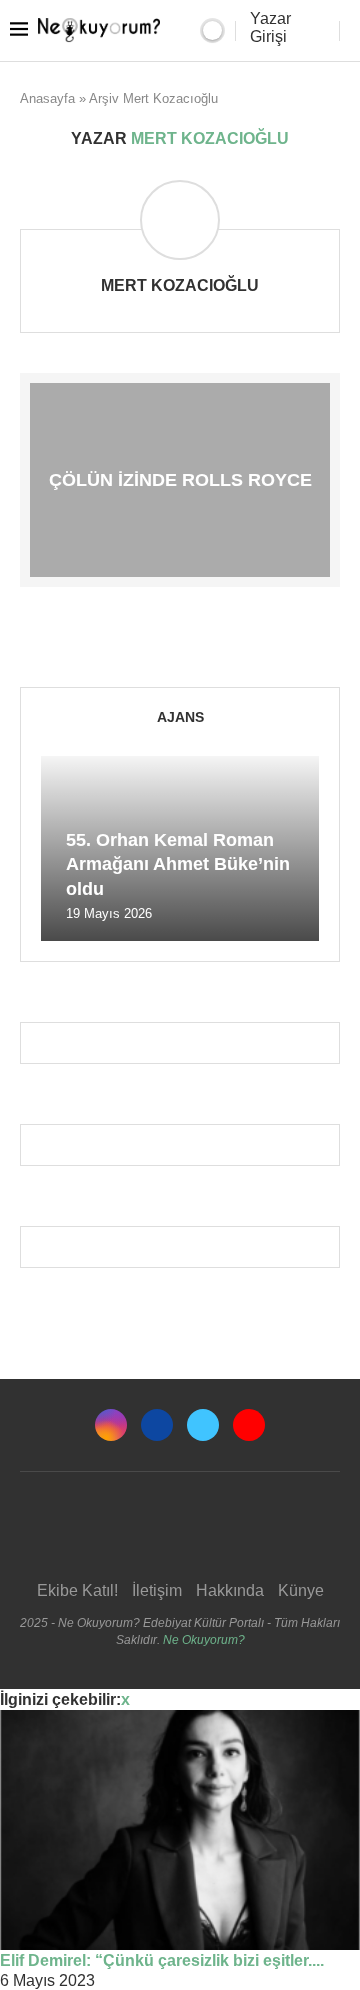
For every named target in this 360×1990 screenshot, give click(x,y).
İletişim (157, 1590)
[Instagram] (111, 1425)
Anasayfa (47, 98)
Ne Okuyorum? (204, 1640)
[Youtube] (249, 1425)
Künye (301, 1590)
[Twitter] (203, 1425)
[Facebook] (157, 1425)
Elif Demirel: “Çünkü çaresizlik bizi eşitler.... (162, 1960)
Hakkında (230, 1590)
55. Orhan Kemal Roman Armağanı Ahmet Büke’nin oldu (178, 864)
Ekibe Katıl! (77, 1590)
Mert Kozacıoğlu (180, 285)
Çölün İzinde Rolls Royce (180, 480)
